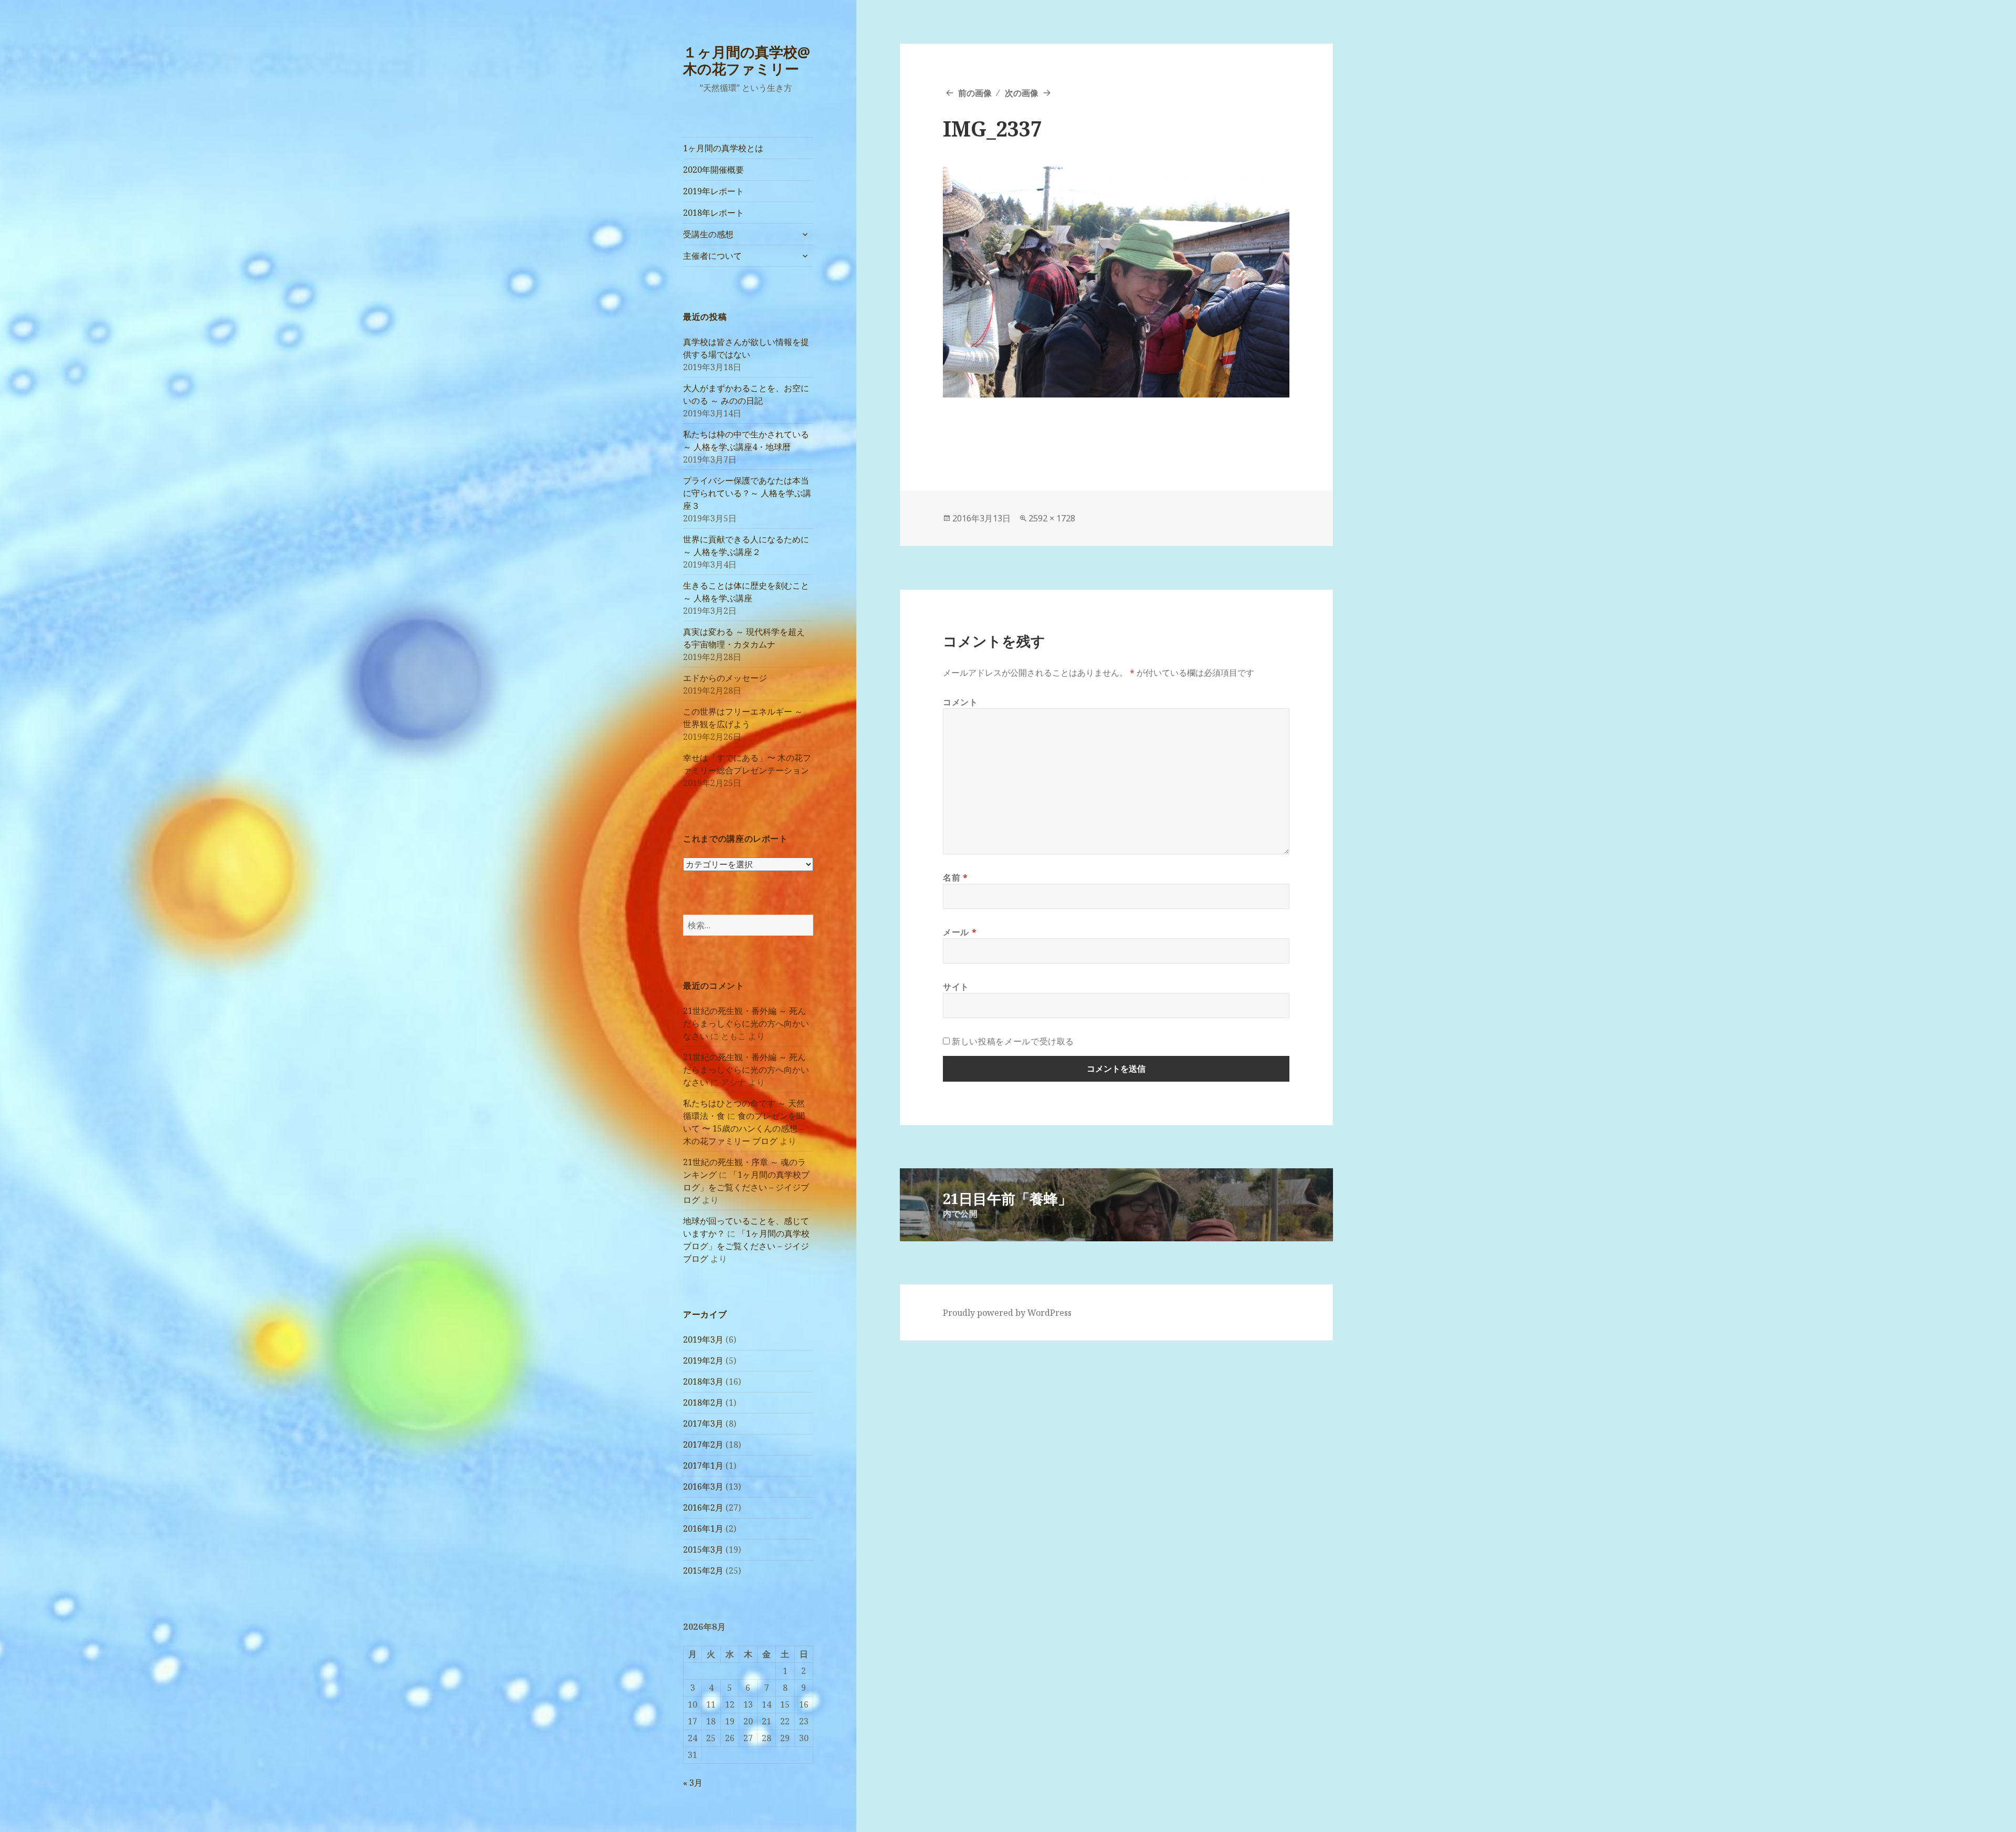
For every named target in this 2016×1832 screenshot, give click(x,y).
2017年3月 (703, 1423)
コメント (960, 702)
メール (960, 932)
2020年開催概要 (713, 170)
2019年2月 (703, 1360)
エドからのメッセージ (725, 678)
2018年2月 (703, 1402)
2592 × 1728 (1052, 518)
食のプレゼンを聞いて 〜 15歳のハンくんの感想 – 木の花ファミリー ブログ (744, 1128)
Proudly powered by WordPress (1007, 1313)
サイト (956, 987)
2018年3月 (703, 1381)
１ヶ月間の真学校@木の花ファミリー (747, 60)
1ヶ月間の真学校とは (723, 148)
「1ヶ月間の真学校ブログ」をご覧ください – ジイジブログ (746, 1187)
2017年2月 (703, 1444)
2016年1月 (703, 1529)
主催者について (712, 256)
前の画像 (975, 93)
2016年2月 (703, 1508)
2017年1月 (703, 1465)
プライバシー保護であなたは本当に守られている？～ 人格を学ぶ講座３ (747, 493)
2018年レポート (713, 213)
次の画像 (1022, 93)
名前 (955, 877)
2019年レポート (713, 191)
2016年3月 (703, 1486)
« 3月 (693, 1783)
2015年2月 (703, 1571)
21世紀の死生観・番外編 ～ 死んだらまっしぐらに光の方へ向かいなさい (746, 1023)
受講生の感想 (708, 234)
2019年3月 (703, 1339)
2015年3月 (703, 1550)
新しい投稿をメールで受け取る (1013, 1041)
